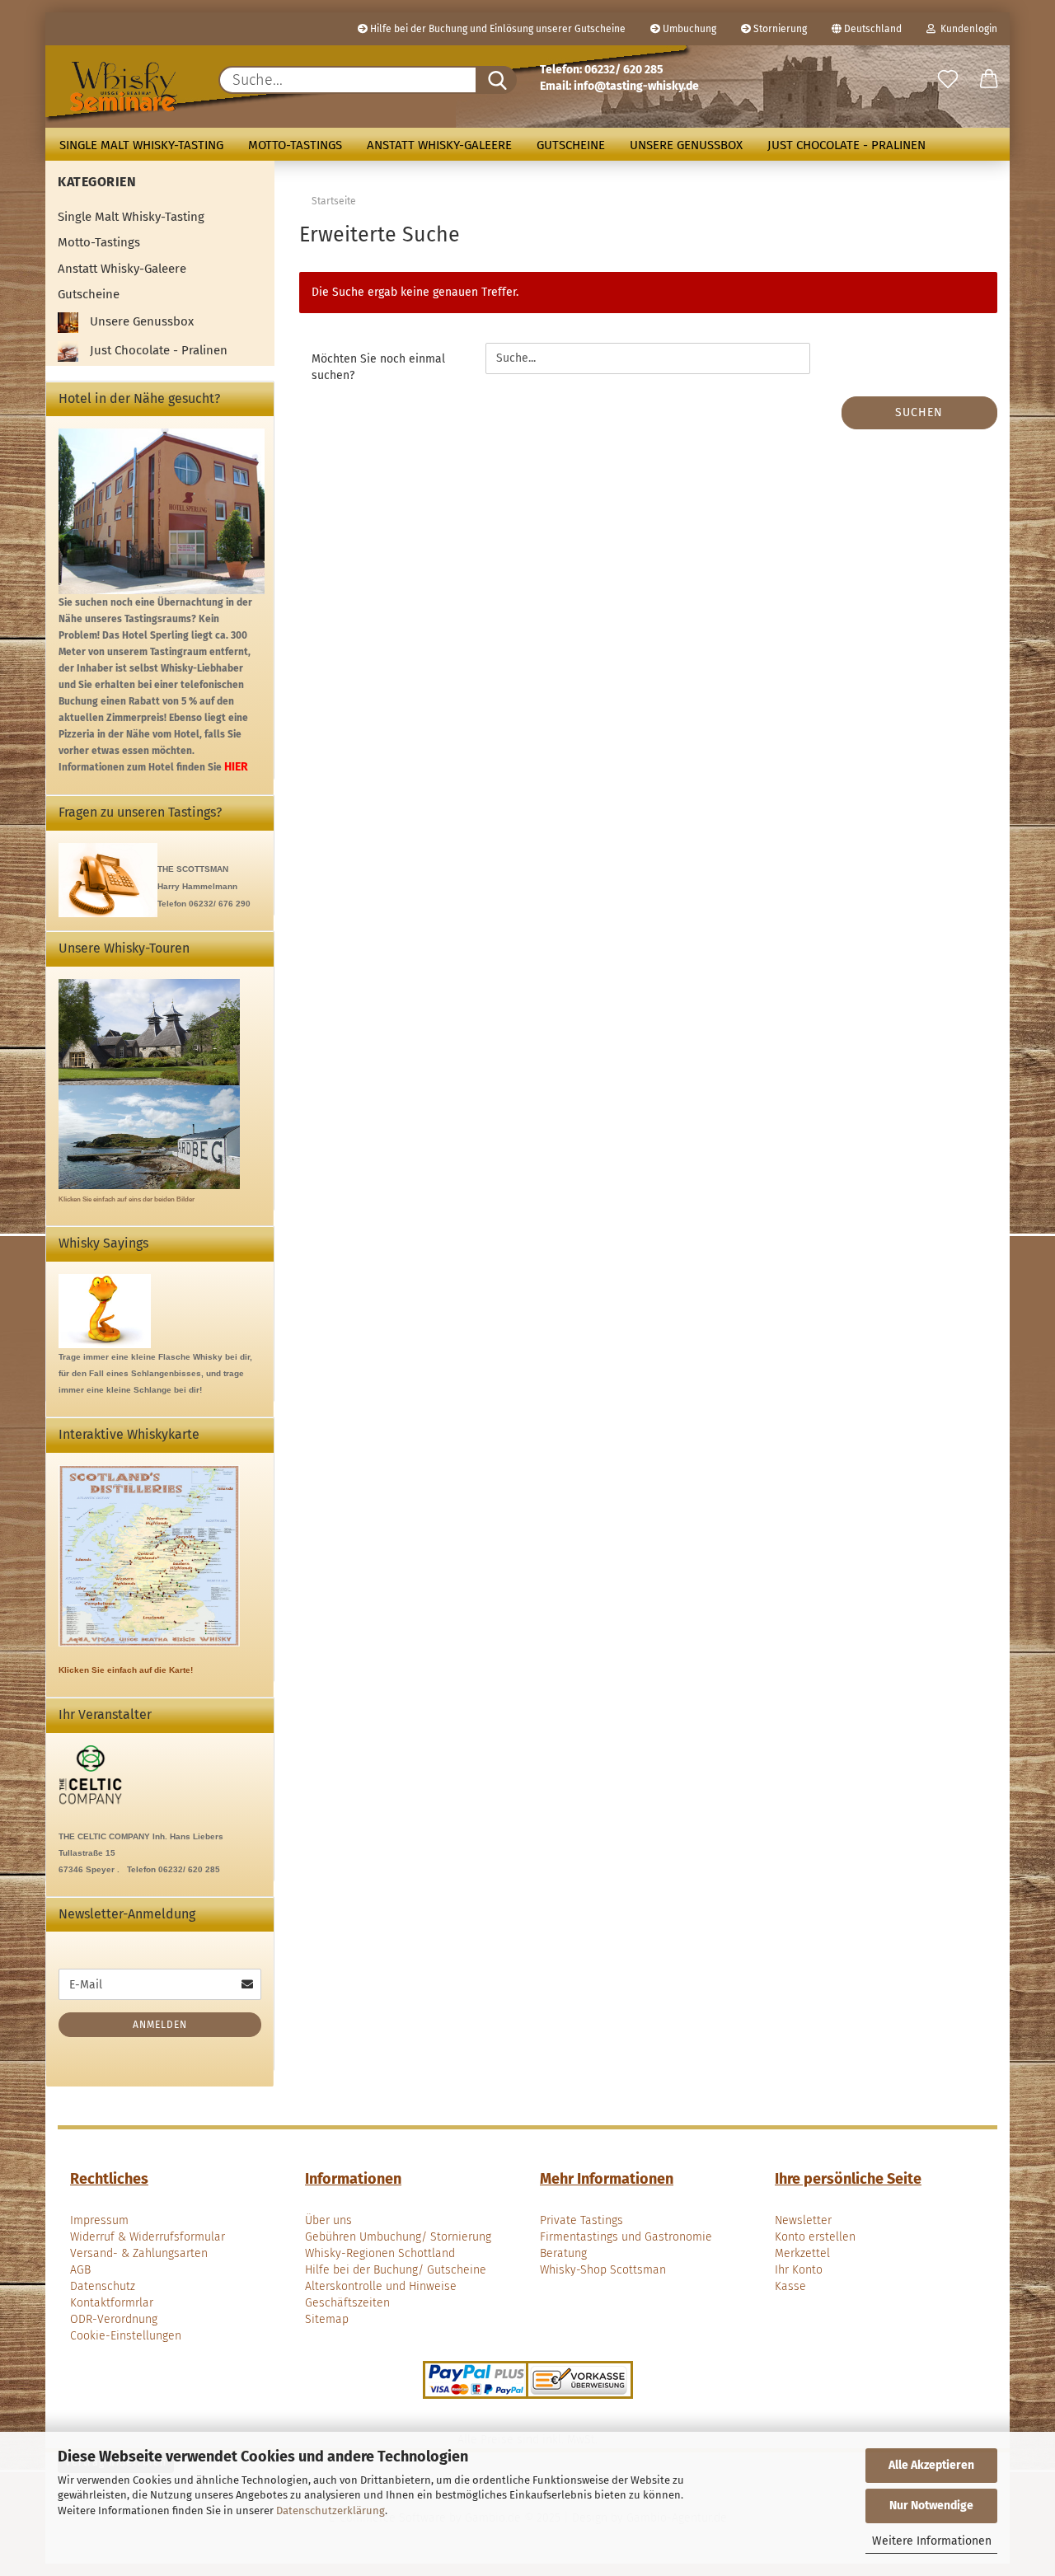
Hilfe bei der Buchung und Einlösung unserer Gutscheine (497, 29)
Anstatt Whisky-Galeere (439, 145)
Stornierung (779, 29)
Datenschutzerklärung (331, 2510)
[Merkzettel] (948, 80)
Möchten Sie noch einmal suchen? (378, 367)
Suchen (919, 412)
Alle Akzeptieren (931, 2465)
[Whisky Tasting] (124, 87)
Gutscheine (571, 145)
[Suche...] (496, 80)
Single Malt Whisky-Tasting (141, 145)
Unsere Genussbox (686, 145)
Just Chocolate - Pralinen (846, 145)
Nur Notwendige (931, 2506)
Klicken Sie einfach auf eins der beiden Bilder (127, 1199)
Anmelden (160, 2025)
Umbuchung (688, 29)
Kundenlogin (966, 29)
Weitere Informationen (932, 2541)
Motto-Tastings (295, 145)
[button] (989, 80)
